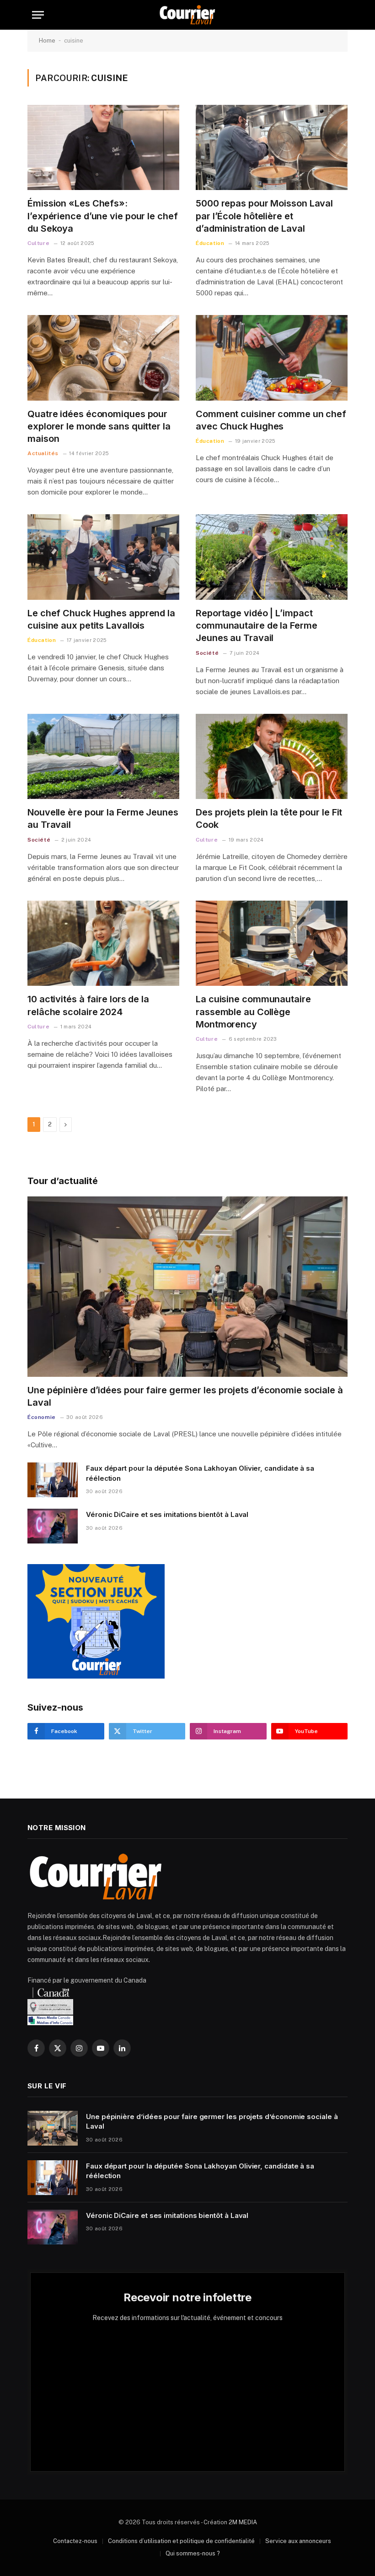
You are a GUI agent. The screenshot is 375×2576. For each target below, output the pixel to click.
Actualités (43, 453)
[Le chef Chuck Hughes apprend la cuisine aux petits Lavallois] (103, 557)
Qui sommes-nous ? (193, 2553)
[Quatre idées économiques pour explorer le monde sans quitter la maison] (103, 358)
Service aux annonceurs (298, 2541)
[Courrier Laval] (187, 15)
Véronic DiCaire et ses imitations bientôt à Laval (167, 1514)
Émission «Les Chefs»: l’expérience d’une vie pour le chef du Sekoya (103, 216)
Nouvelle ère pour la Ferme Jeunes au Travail (103, 818)
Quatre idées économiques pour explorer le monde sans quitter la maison (99, 426)
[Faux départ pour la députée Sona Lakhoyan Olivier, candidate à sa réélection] (53, 1480)
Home (47, 41)
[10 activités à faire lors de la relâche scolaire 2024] (103, 943)
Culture (38, 243)
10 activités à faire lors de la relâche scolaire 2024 (88, 1005)
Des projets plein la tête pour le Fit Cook (269, 818)
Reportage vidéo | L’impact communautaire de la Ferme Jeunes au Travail (257, 625)
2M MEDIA (243, 2522)
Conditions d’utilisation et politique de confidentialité (181, 2541)
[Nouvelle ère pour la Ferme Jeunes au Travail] (103, 757)
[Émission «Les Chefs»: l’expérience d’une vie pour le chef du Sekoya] (103, 148)
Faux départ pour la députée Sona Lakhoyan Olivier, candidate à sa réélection (200, 1473)
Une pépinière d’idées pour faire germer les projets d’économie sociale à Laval (185, 1396)
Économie (42, 1417)
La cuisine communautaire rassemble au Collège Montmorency (253, 1011)
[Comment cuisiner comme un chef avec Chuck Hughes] (272, 358)
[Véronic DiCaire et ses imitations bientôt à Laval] (53, 1526)
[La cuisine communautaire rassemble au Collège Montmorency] (272, 943)
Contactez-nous (75, 2541)
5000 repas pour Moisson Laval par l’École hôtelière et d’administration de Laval (264, 216)
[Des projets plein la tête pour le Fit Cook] (272, 757)
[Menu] (38, 15)
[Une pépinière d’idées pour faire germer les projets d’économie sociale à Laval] (187, 1287)
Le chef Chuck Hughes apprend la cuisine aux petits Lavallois (101, 619)
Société (207, 653)
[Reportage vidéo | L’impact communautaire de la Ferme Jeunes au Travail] (272, 557)
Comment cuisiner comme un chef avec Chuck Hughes (271, 420)
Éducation (210, 243)
